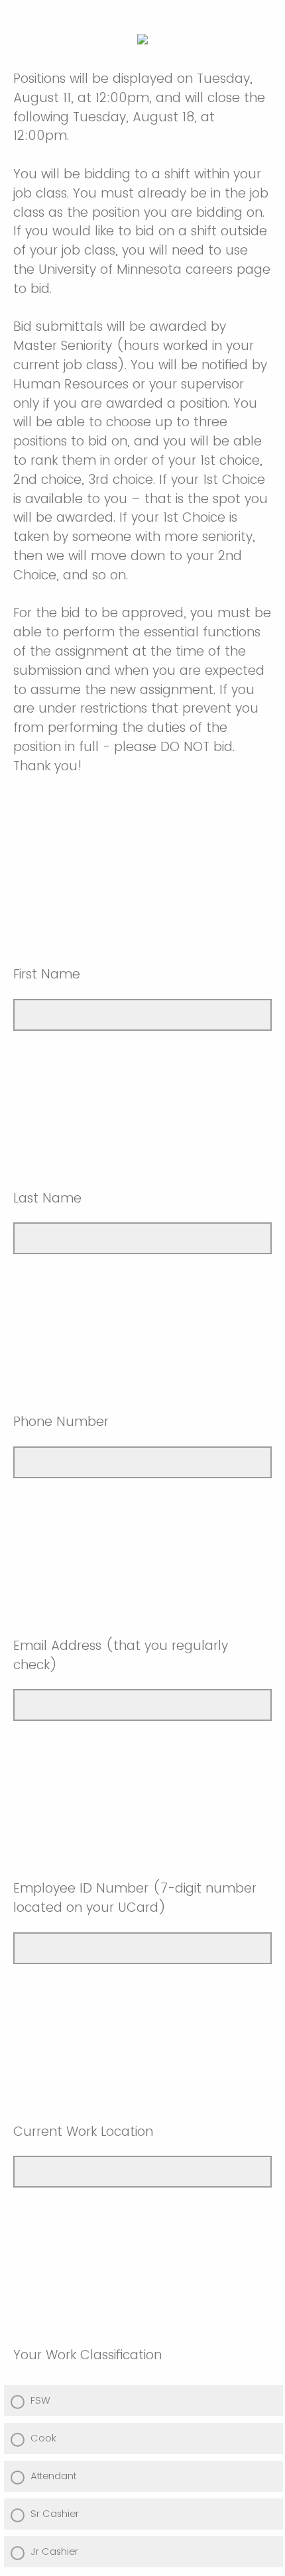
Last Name (47, 1198)
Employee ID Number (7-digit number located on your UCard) (135, 1898)
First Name (47, 974)
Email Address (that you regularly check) (121, 1655)
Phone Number (61, 1422)
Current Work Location (83, 2132)
